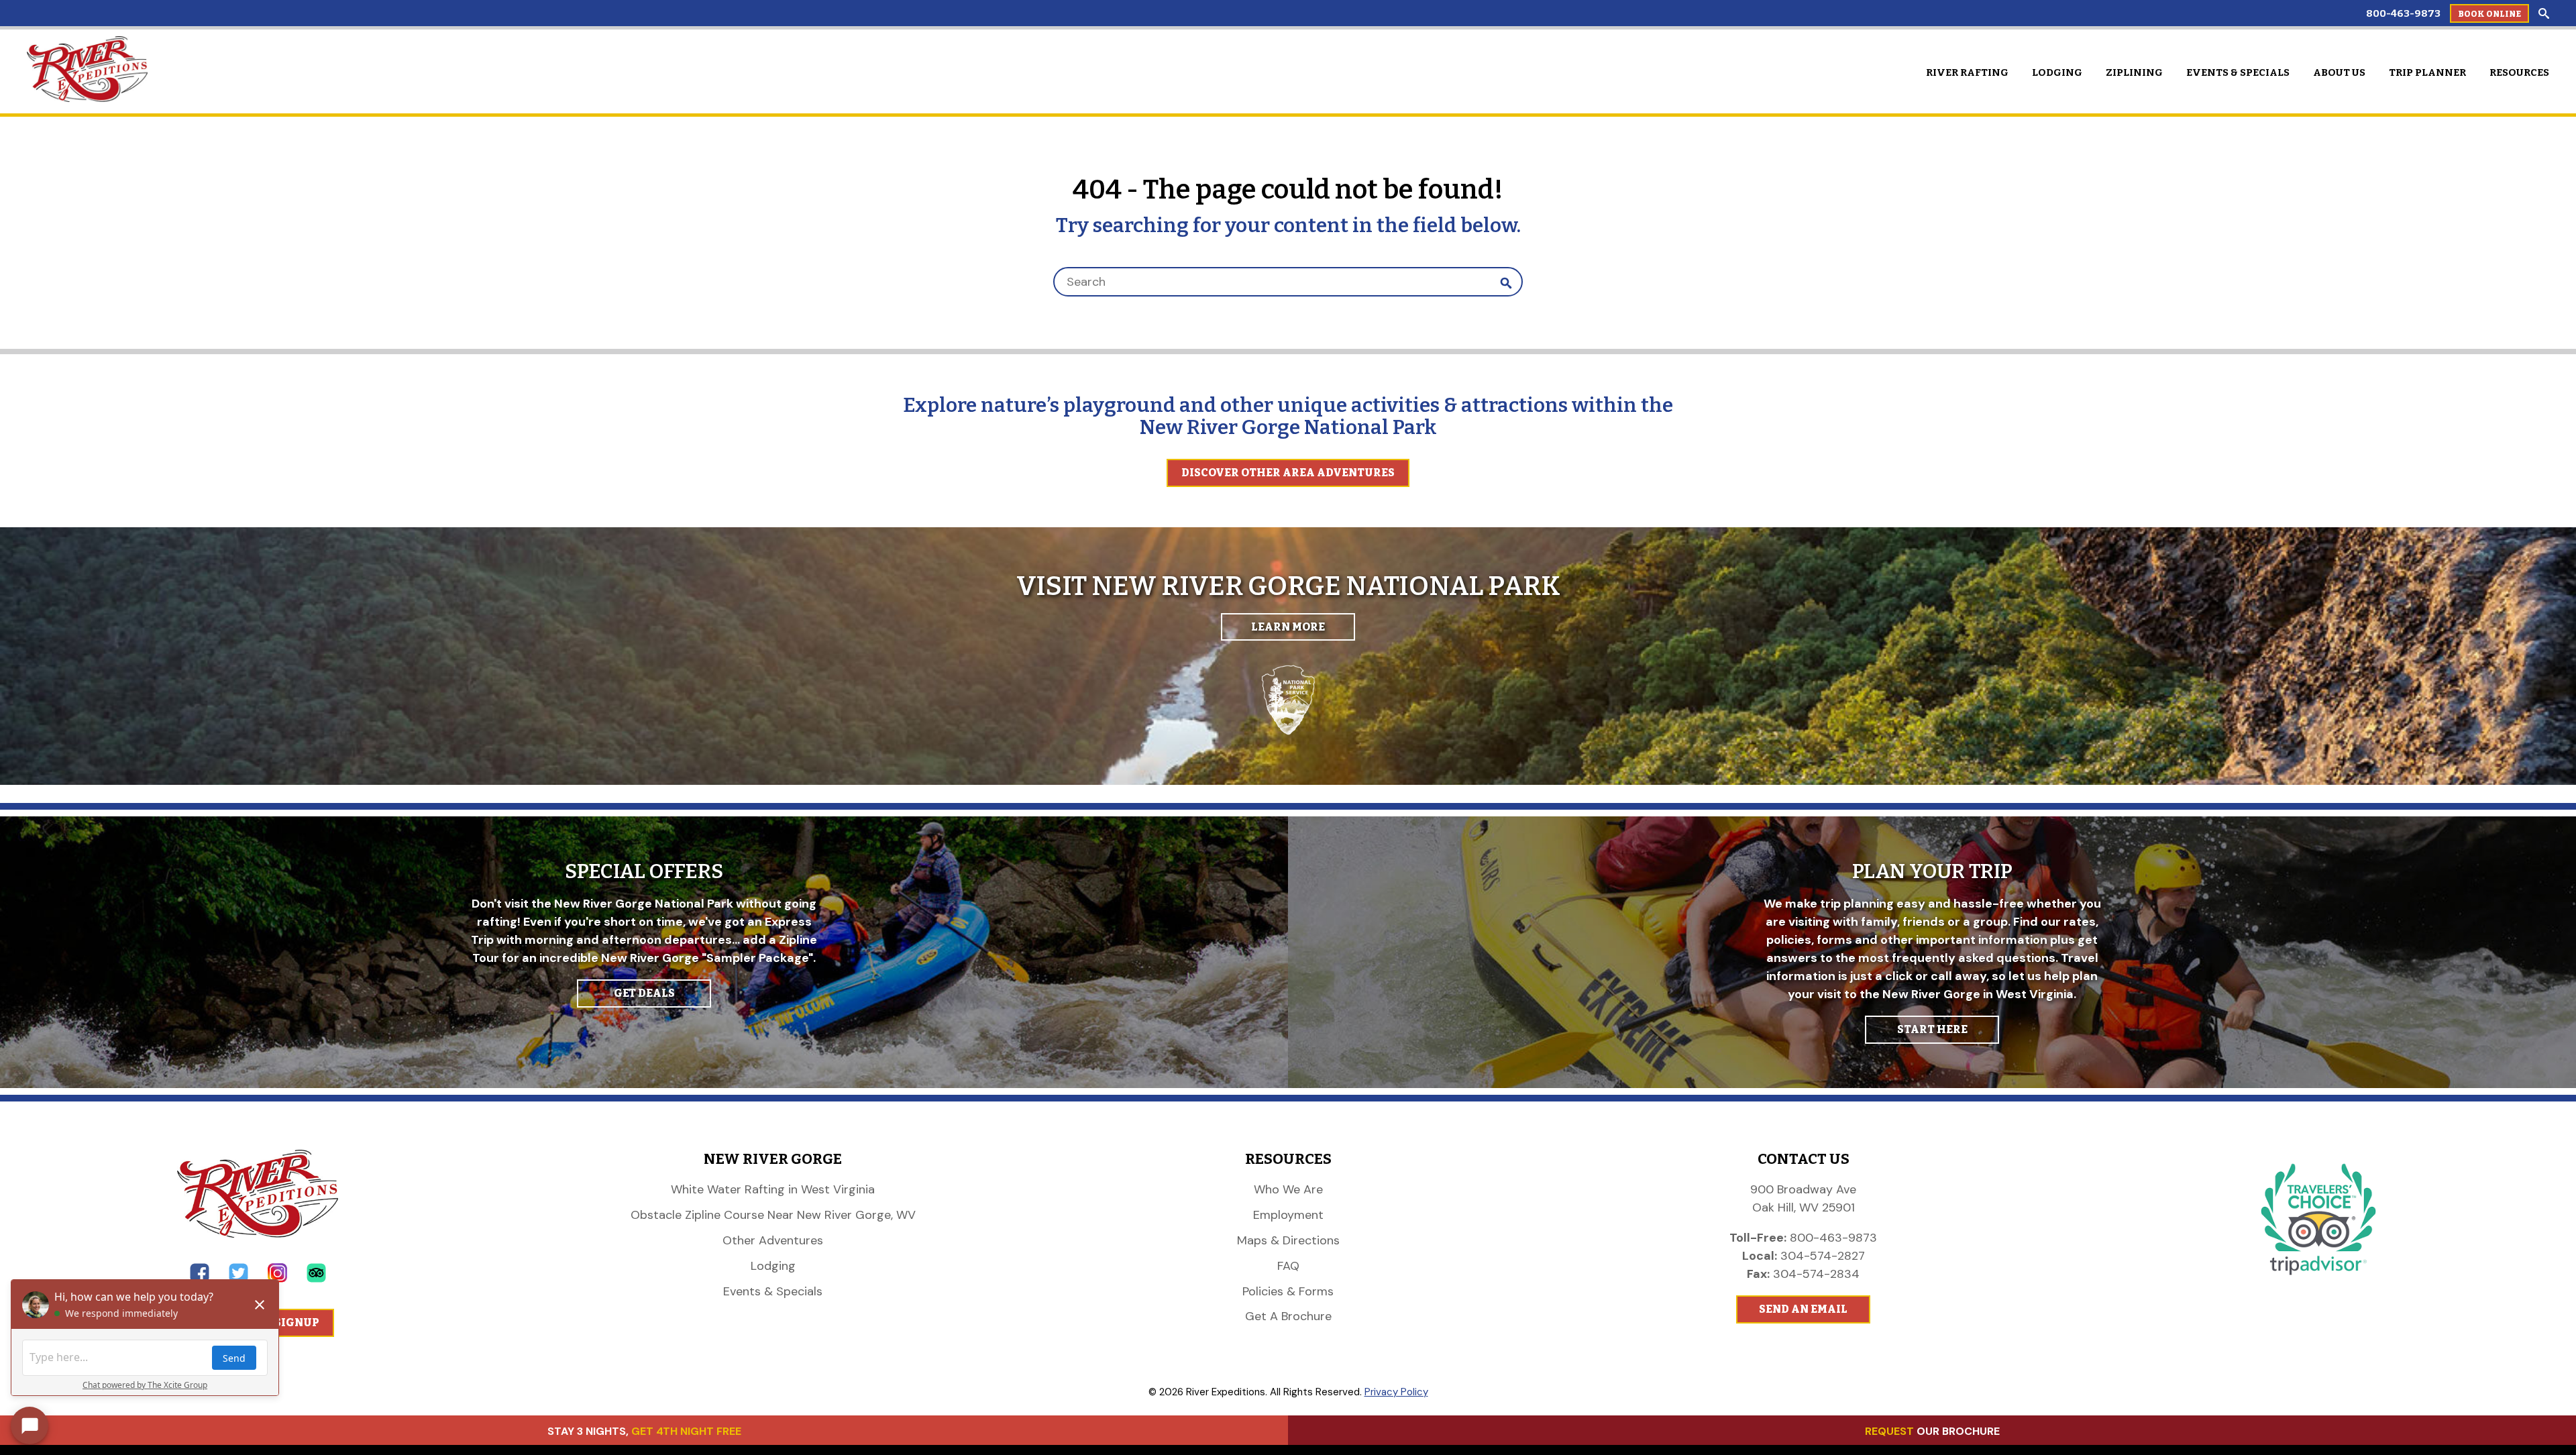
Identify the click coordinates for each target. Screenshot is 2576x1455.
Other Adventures (773, 1240)
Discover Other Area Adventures (1288, 473)
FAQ (1288, 1266)
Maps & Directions (1288, 1240)
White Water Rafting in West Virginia (773, 1189)
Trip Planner (2427, 72)
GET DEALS (644, 993)
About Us (2339, 72)
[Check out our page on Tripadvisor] (316, 1279)
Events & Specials (2238, 72)
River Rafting (1967, 72)
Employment (1288, 1215)
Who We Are (1288, 1189)
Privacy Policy (1396, 1392)
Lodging (2057, 72)
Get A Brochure (1288, 1316)
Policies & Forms (1288, 1291)
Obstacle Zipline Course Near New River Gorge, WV (773, 1215)
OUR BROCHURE (1932, 1431)
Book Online (2489, 14)
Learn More (1288, 627)
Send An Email (1803, 1309)
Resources (2519, 72)
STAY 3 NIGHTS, (644, 1431)
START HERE (1932, 1029)
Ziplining (2134, 72)
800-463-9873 (2403, 13)
